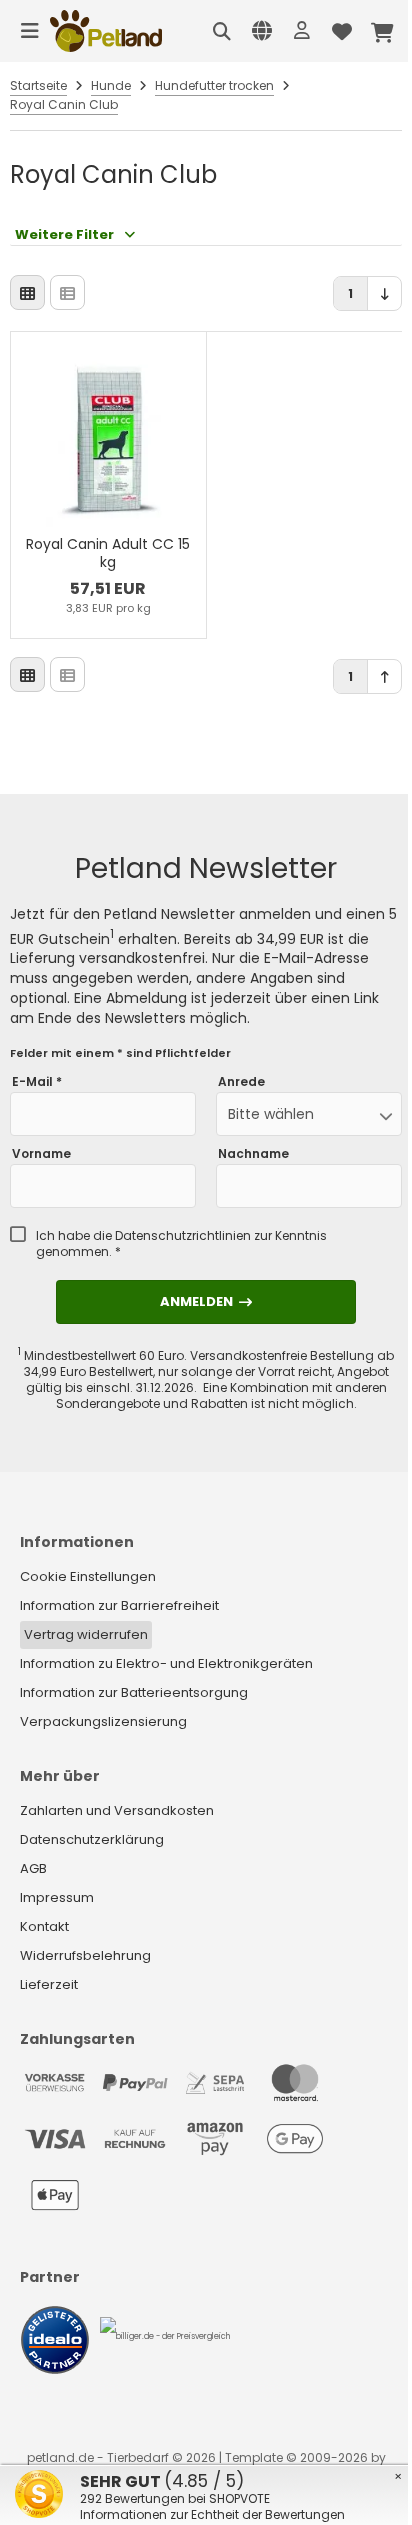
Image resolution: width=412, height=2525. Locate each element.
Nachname (253, 1154)
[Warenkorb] (382, 31)
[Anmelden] (302, 31)
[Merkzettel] (342, 31)
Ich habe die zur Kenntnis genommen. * (181, 1244)
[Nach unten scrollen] (384, 293)
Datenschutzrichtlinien (183, 1235)
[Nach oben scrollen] (384, 676)
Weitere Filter (64, 234)
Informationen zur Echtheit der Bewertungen (212, 2514)
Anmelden (206, 1301)
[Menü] (30, 31)
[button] (309, 1114)
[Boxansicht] (27, 292)
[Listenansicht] (67, 292)
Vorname (41, 1154)
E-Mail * (37, 1082)
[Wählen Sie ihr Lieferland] (262, 31)
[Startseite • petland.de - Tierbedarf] (106, 31)
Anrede (241, 1082)
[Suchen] (222, 31)
